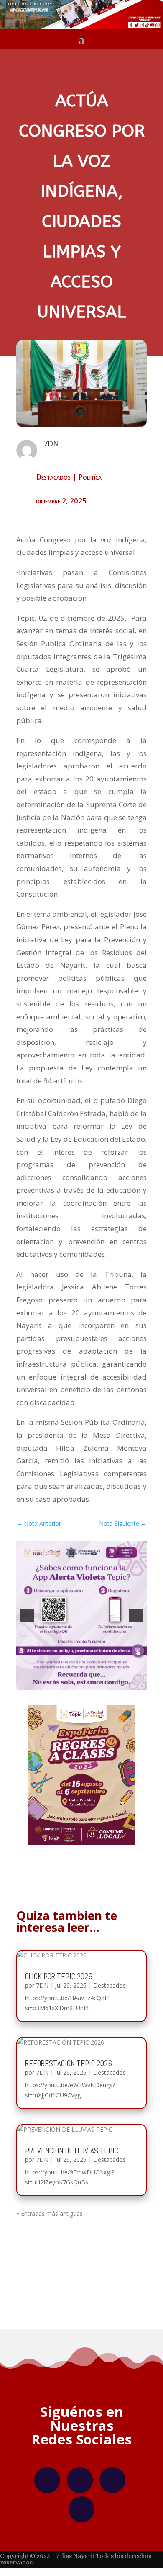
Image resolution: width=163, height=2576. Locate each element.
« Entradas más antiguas (50, 2214)
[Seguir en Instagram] (80, 2480)
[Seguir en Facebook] (47, 2480)
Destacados (53, 477)
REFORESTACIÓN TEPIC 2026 (69, 2064)
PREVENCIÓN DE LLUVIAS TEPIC (72, 2151)
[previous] (27, 1616)
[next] (136, 1616)
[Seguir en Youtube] (81, 2509)
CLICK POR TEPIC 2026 (59, 1976)
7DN (42, 1985)
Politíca (90, 477)
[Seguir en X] (112, 2480)
